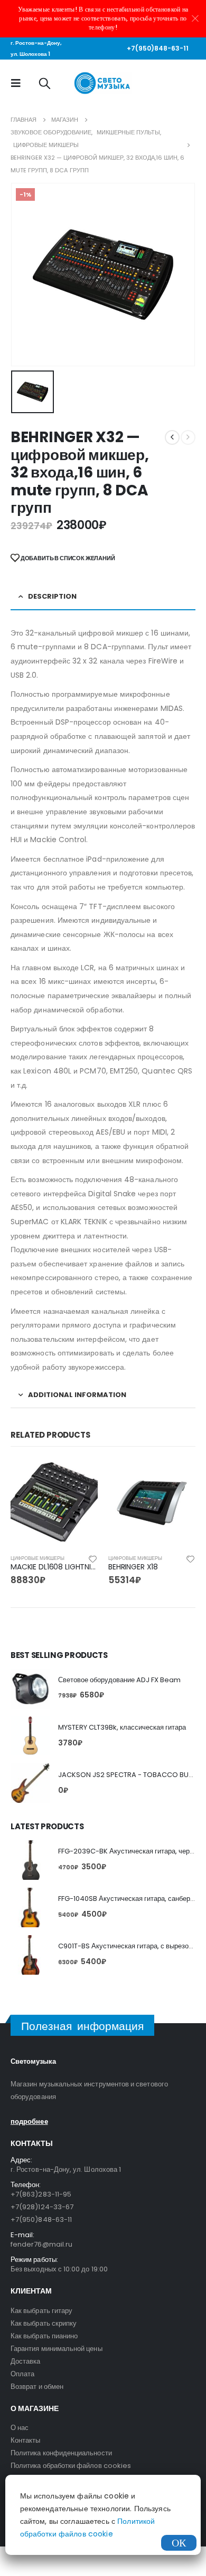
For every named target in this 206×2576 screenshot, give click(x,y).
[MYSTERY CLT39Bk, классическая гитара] (30, 1736)
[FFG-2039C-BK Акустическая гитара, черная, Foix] (30, 1860)
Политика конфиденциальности (61, 2453)
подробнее (29, 2121)
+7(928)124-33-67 (42, 2207)
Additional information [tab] (77, 1395)
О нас (20, 2428)
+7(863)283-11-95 (41, 2194)
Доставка (26, 2361)
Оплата (22, 2374)
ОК (179, 2543)
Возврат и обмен (37, 2387)
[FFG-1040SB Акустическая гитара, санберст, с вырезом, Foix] (30, 1907)
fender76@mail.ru (41, 2244)
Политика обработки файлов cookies (71, 2466)
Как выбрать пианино (44, 2336)
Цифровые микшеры (38, 1558)
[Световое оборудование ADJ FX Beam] (30, 1689)
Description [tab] (52, 596)
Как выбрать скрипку (44, 2323)
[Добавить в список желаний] (93, 1558)
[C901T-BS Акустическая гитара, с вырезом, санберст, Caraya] (30, 1955)
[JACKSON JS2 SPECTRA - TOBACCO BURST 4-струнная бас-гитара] (30, 1783)
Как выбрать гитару (41, 2311)
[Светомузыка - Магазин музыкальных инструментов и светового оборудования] (103, 83)
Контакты (26, 2440)
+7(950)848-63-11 (158, 48)
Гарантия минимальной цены (57, 2349)
